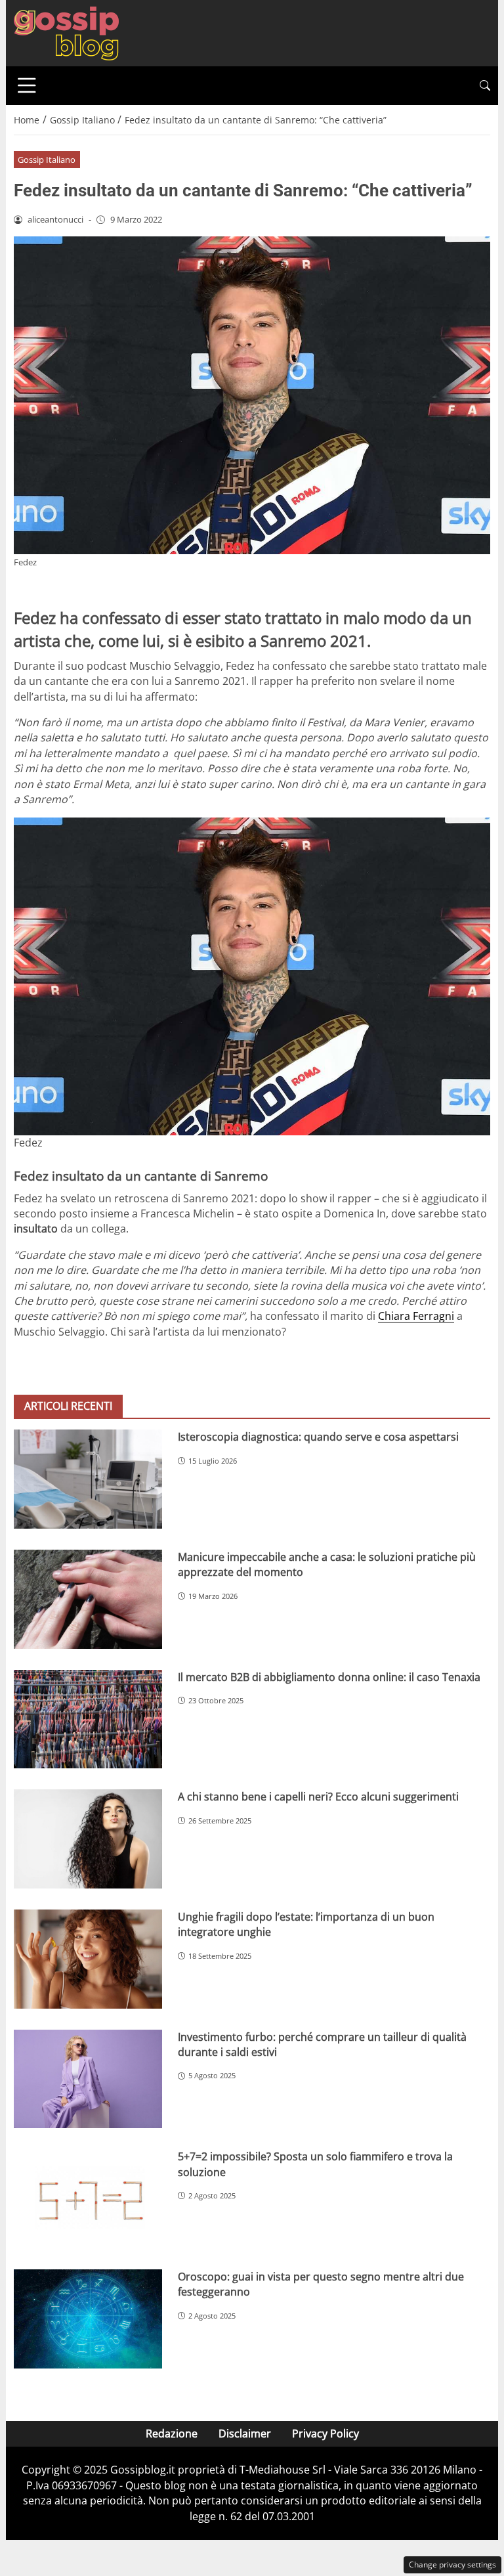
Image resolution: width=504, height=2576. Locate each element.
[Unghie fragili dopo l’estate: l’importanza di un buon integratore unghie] (88, 1959)
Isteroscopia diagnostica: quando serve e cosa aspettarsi (318, 1437)
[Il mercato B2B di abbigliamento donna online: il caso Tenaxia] (88, 1719)
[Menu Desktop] (27, 85)
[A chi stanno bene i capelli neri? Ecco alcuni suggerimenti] (88, 1839)
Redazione (172, 2434)
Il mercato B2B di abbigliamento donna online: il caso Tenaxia (329, 1677)
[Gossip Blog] (66, 32)
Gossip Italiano (47, 160)
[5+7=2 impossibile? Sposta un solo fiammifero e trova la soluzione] (88, 2199)
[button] (485, 86)
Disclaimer (245, 2434)
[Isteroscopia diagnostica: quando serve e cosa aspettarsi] (88, 1479)
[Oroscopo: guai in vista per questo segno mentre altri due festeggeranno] (88, 2319)
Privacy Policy (325, 2434)
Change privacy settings (452, 2565)
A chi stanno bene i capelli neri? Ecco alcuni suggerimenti (318, 1797)
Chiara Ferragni (416, 1316)
